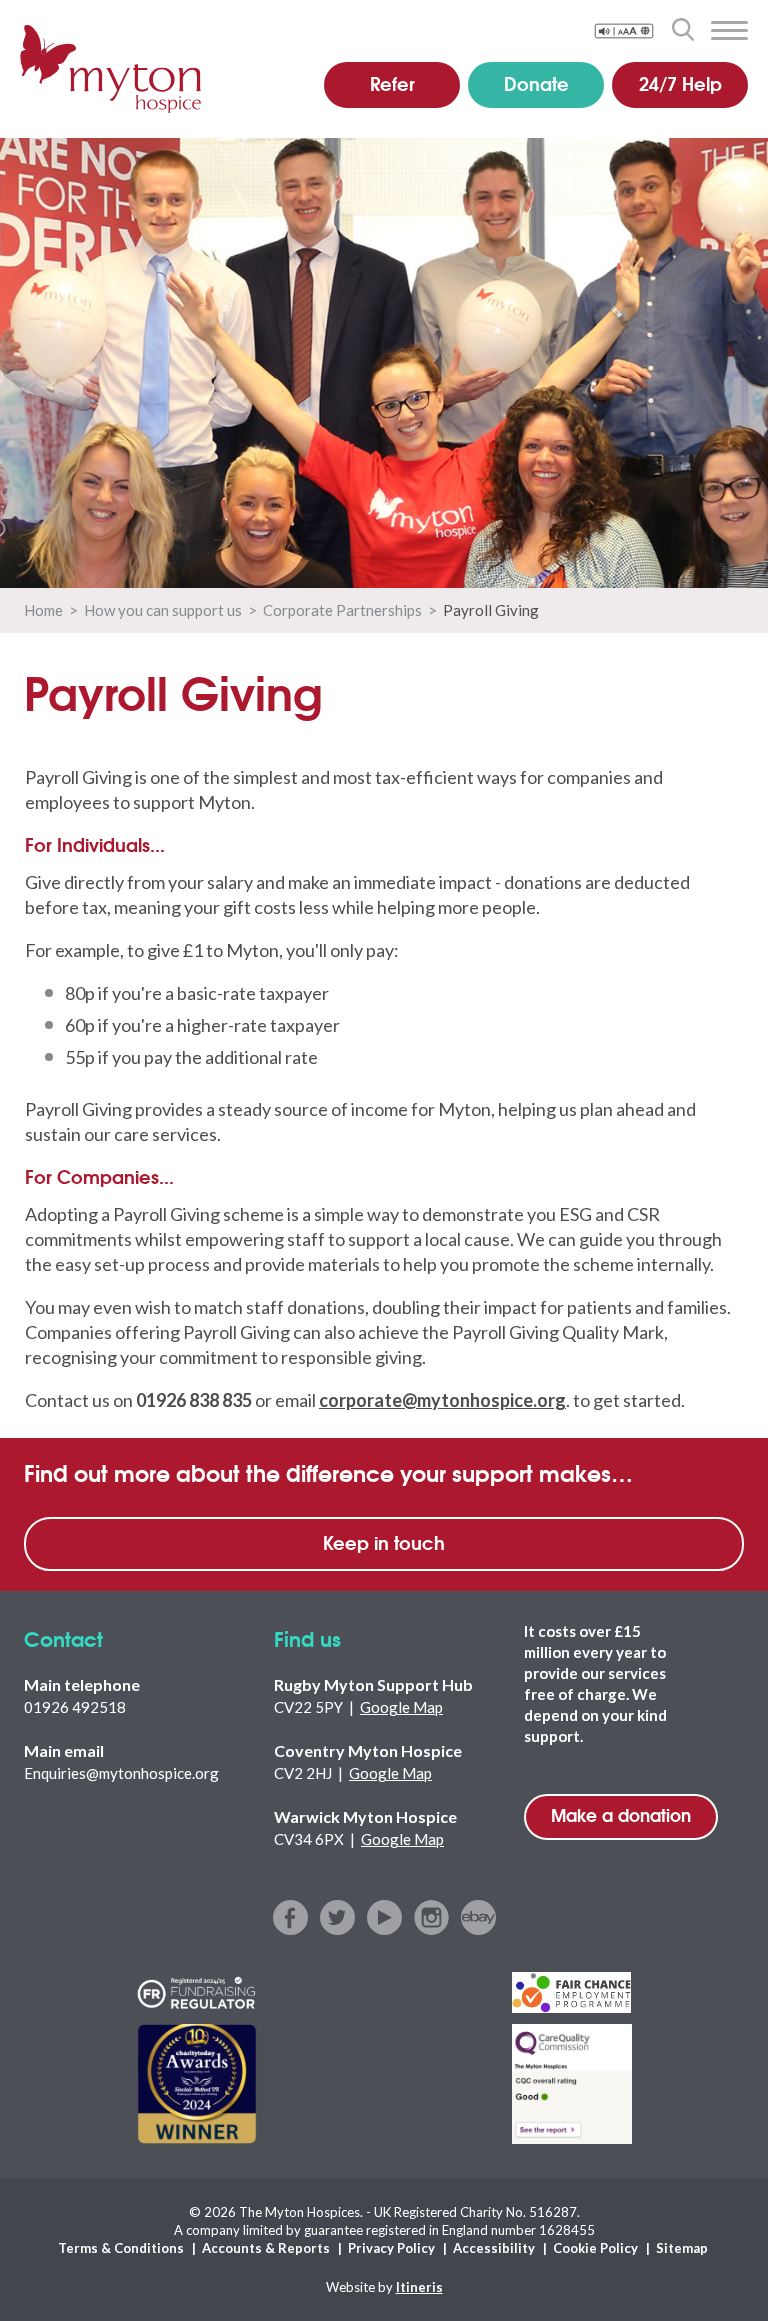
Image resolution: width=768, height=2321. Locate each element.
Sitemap (682, 2248)
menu (729, 31)
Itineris (419, 2287)
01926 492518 (75, 1707)
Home (43, 610)
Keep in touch (384, 1542)
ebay (478, 1917)
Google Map (401, 1707)
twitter (337, 1917)
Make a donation (621, 1814)
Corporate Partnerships (342, 610)
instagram (431, 1917)
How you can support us (163, 610)
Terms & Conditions (121, 2248)
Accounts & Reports (266, 2248)
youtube (384, 1917)
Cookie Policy (595, 2248)
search (682, 29)
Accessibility (494, 2248)
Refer (392, 83)
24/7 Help (680, 83)
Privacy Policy (391, 2248)
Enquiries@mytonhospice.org (121, 1773)
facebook (290, 1917)
